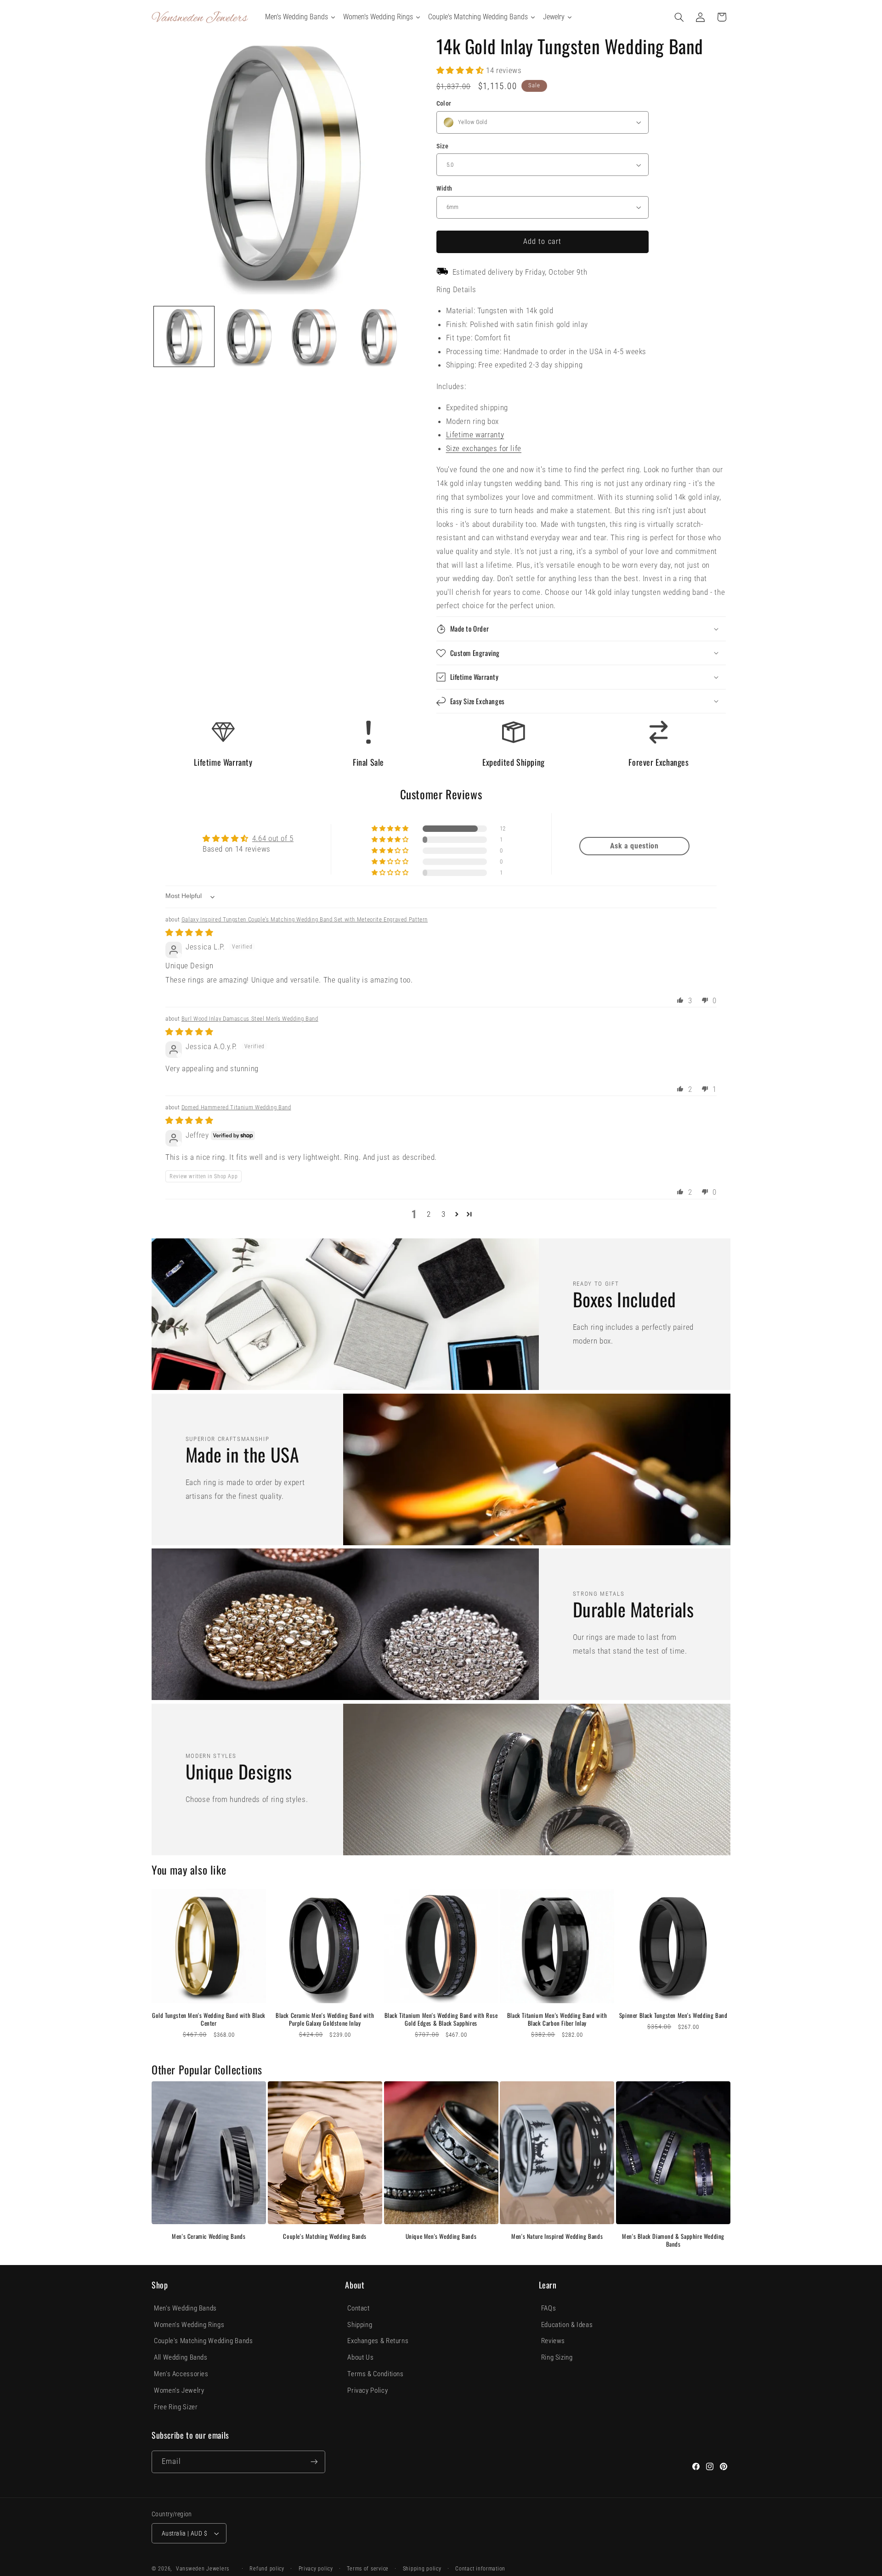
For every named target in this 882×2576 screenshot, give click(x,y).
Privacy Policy (367, 2390)
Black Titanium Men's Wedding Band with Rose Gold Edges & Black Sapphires (441, 2019)
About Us (360, 2357)
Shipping (360, 2325)
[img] (189, 932)
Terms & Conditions (375, 2374)
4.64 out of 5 (273, 838)
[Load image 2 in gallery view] (249, 336)
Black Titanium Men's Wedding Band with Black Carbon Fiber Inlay (557, 2019)
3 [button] (444, 1214)
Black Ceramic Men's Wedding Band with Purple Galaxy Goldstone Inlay (325, 2019)
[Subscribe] (314, 2462)
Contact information (480, 2569)
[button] (679, 17)
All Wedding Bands (181, 2357)
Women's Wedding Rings (189, 2325)
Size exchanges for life (484, 448)
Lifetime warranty (475, 435)
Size (443, 146)
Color (444, 103)
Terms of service (368, 2569)
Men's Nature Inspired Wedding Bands (557, 2236)
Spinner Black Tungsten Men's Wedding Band (673, 2015)
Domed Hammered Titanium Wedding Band (236, 1107)
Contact (358, 2308)
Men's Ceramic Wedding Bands (209, 2236)
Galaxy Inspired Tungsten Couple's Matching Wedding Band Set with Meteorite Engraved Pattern (305, 919)
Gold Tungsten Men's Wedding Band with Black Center (209, 2019)
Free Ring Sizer (176, 2407)
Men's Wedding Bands (185, 2308)
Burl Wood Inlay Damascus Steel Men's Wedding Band (250, 1019)
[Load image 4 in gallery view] (379, 336)
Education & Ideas (567, 2325)
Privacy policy (316, 2569)
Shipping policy (422, 2569)
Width (444, 188)
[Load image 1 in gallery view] (184, 336)
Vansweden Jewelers (203, 2569)
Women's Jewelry (179, 2390)
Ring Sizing (557, 2357)
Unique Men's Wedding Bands (441, 2236)
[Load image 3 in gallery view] (314, 336)
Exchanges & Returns (378, 2341)
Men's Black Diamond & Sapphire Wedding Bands (673, 2240)
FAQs (549, 2308)
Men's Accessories (181, 2374)
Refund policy (267, 2569)
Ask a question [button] (634, 846)
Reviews (553, 2341)
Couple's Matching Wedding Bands (325, 2236)
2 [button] (429, 1214)
